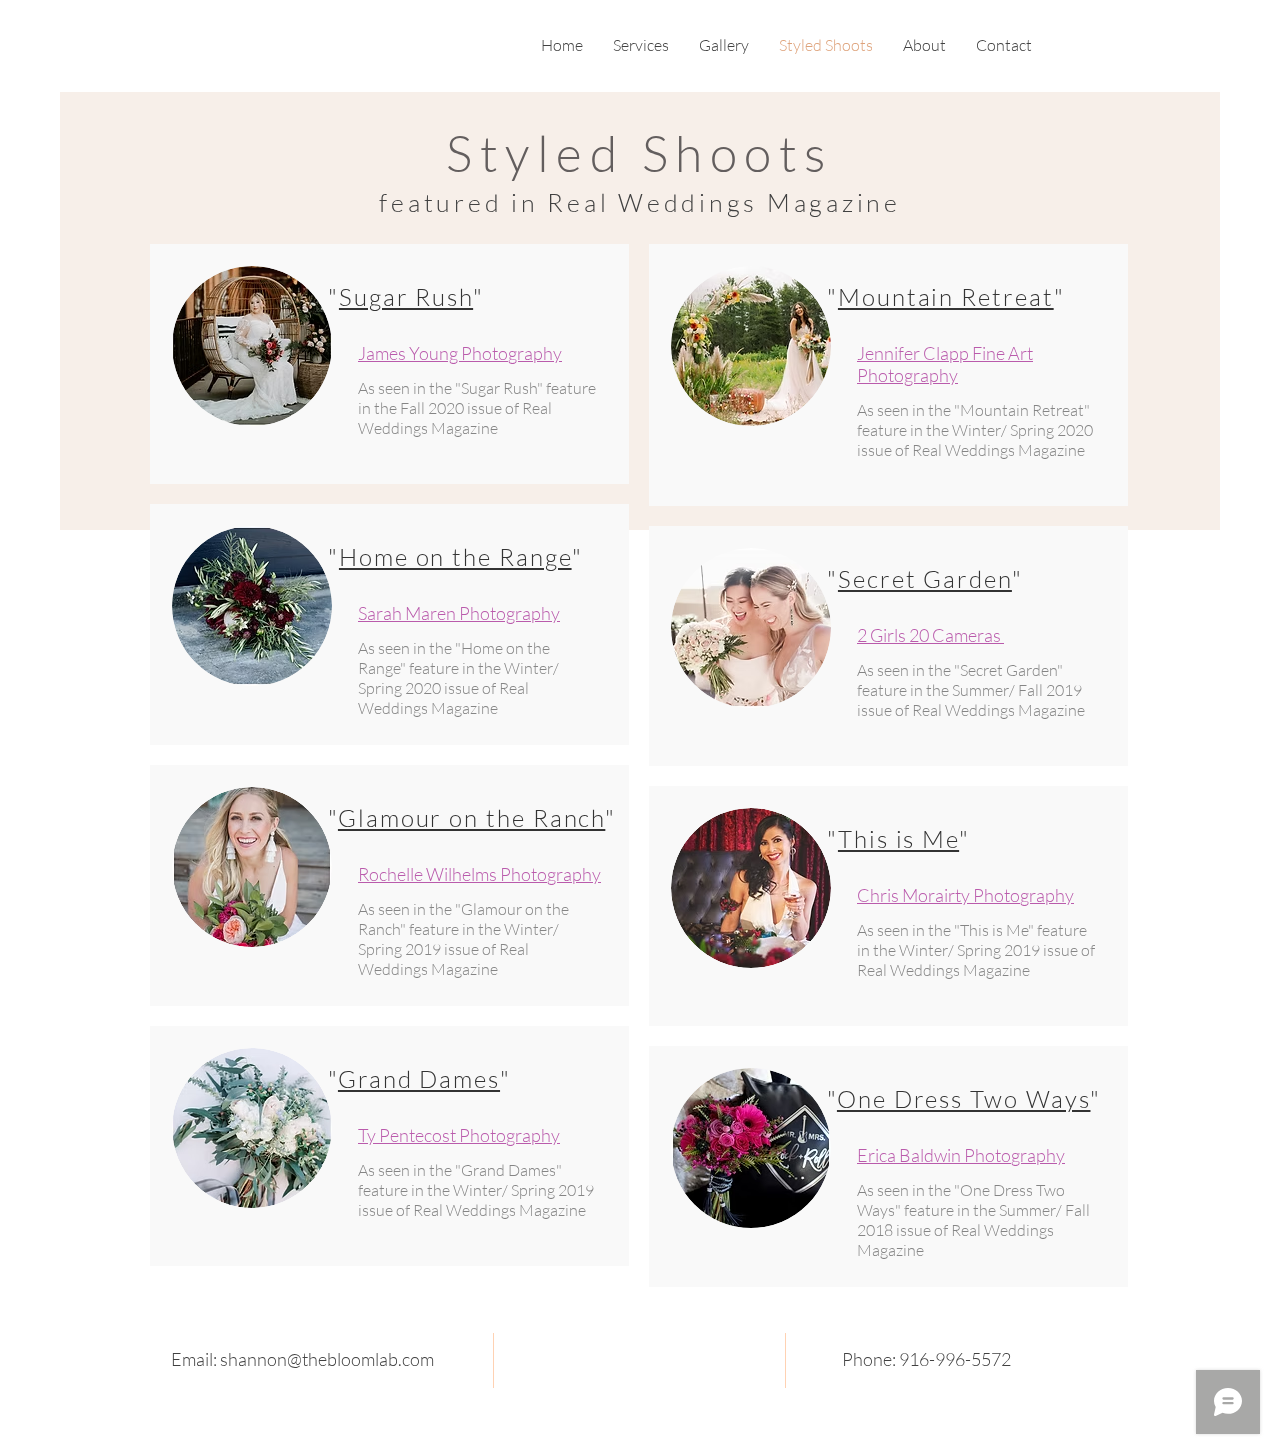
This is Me (898, 839)
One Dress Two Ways (964, 1099)
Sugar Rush (406, 297)
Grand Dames (419, 1079)
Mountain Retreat (946, 297)
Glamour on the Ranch (471, 818)
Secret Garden (925, 579)
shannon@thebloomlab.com (327, 1359)
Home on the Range (455, 557)
